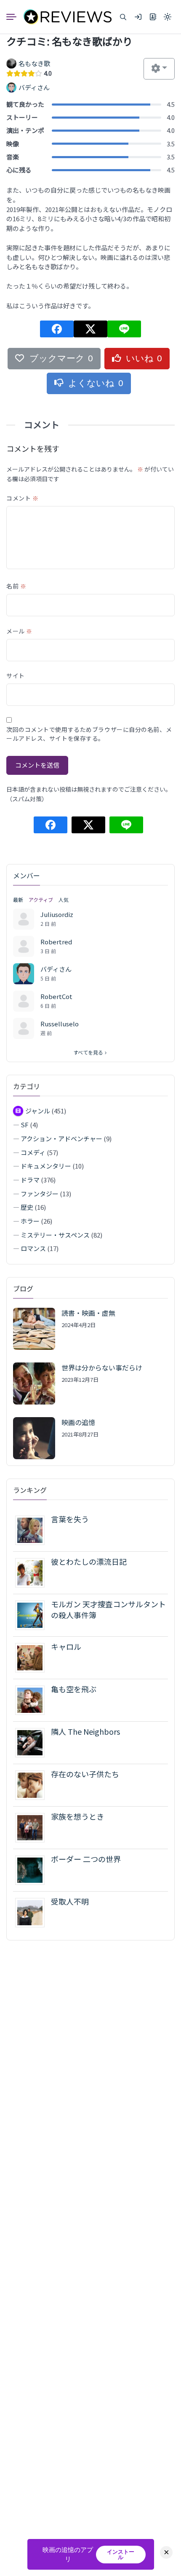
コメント (22, 498)
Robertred (56, 942)
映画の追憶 (78, 1422)
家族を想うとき (77, 1816)
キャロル (66, 1646)
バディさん (56, 969)
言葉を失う (70, 1519)
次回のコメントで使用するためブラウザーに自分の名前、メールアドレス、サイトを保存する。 (89, 734)
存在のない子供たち (85, 1774)
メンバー (27, 875)
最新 (18, 900)
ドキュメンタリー (46, 1166)
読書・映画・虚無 (88, 1313)
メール (19, 631)
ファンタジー (40, 1194)
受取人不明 (70, 1901)
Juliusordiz (57, 914)
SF (25, 1125)
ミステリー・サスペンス (55, 1235)
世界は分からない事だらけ (102, 1368)
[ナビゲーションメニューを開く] (15, 17)
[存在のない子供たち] (33, 1784)
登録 (153, 17)
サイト (16, 676)
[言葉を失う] (33, 1529)
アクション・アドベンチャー (61, 1138)
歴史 (27, 1207)
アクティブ (41, 900)
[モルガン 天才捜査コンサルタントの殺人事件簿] (33, 1614)
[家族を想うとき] (33, 1827)
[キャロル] (33, 1657)
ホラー (30, 1221)
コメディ (33, 1152)
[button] (123, 17)
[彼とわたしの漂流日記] (33, 1572)
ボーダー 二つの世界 (86, 1859)
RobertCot (56, 996)
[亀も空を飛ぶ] (33, 1699)
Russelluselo (60, 1024)
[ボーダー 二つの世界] (33, 1869)
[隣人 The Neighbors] (33, 1742)
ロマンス (33, 1248)
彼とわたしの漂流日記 (89, 1561)
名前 (16, 586)
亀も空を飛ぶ (74, 1689)
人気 (64, 900)
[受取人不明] (33, 1912)
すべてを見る (88, 1052)
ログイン (138, 17)
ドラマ (30, 1180)
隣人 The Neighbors (85, 1731)
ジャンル (38, 1111)
